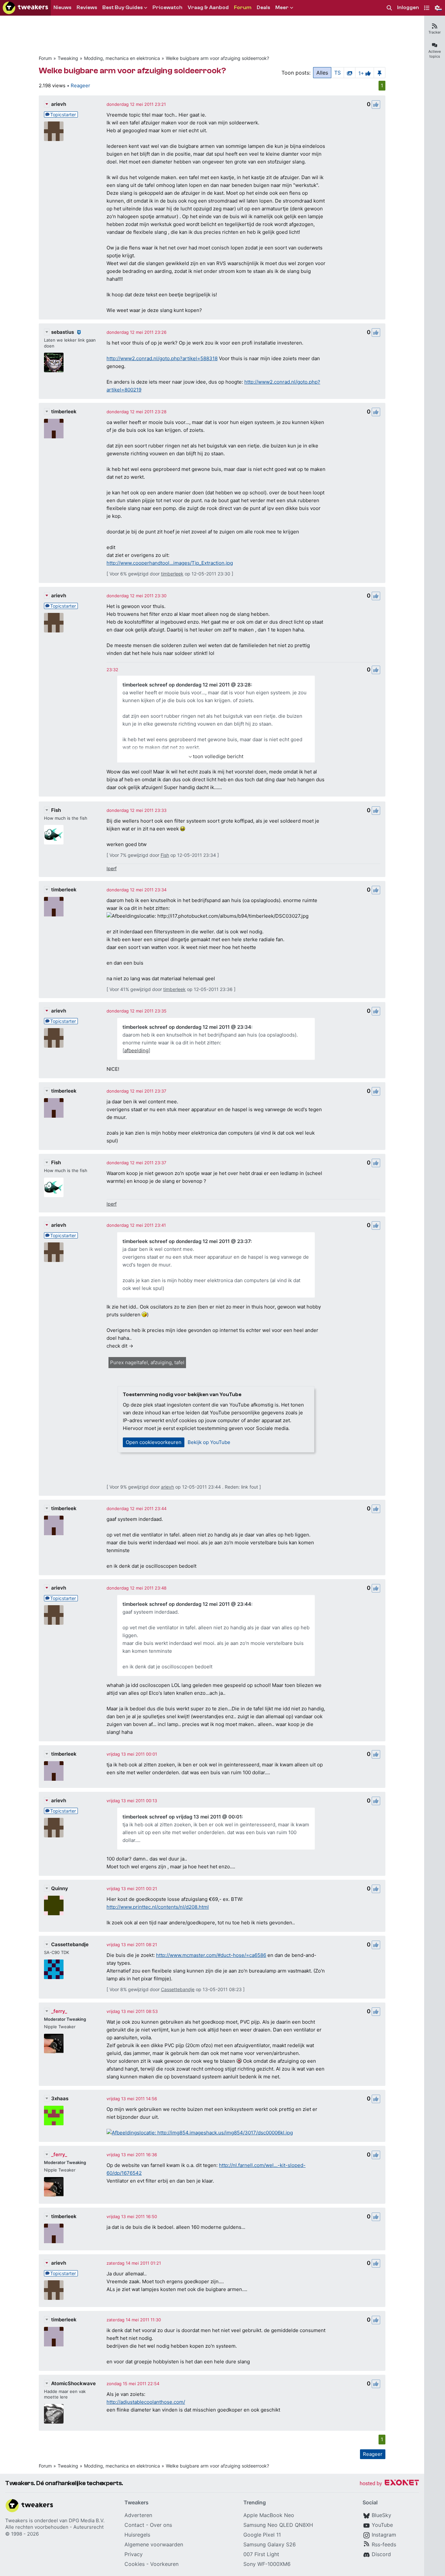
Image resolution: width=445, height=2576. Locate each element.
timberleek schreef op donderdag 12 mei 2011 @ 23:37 (187, 1241)
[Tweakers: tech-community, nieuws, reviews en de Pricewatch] (25, 8)
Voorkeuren (164, 2564)
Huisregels (137, 2535)
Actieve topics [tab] (435, 54)
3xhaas (60, 2098)
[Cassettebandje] (54, 1969)
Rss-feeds (384, 2544)
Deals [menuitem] (263, 7)
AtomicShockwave (73, 2383)
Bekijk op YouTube (209, 1442)
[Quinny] (54, 1905)
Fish (56, 810)
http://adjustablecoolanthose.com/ (146, 2402)
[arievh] (54, 131)
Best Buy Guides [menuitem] (122, 7)
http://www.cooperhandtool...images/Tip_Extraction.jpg (170, 563)
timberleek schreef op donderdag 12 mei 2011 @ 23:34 (187, 1027)
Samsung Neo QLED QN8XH (278, 2525)
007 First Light (261, 2554)
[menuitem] (389, 8)
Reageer (80, 85)
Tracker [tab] (435, 32)
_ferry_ (59, 2011)
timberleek (64, 411)
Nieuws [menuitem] (62, 7)
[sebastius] (54, 362)
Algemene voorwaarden (154, 2544)
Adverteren (138, 2515)
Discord (381, 2554)
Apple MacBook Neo (269, 2515)
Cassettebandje (70, 1944)
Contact (134, 2525)
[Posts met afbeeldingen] (350, 73)
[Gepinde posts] (380, 73)
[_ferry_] (54, 2044)
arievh (59, 104)
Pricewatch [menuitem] (167, 7)
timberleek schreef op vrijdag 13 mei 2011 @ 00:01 (182, 1817)
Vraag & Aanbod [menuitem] (208, 7)
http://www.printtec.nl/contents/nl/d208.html (158, 1907)
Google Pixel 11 (262, 2535)
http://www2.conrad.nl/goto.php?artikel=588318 (162, 358)
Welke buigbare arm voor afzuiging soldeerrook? (217, 58)
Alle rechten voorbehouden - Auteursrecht (54, 2527)
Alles (322, 73)
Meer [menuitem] (282, 7)
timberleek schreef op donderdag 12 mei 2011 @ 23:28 (187, 685)
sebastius (63, 332)
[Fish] (54, 835)
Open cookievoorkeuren (154, 1442)
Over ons (161, 2525)
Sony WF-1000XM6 (267, 2564)
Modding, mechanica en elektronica (122, 58)
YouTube (382, 2525)
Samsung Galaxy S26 (270, 2544)
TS (337, 73)
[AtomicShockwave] (54, 2414)
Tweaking (68, 58)
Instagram (384, 2535)
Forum (45, 58)
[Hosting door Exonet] (389, 2484)
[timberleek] (54, 429)
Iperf (112, 868)
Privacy (134, 2554)
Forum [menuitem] (243, 7)
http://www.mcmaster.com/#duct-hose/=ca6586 (211, 1955)
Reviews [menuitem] (87, 7)
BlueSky (381, 2515)
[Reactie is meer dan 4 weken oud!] (112, 670)
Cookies (135, 2564)
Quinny (60, 1888)
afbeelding (136, 1050)
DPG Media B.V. (87, 2520)
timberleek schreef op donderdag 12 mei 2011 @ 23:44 (187, 1604)
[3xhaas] (54, 2116)
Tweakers (16, 2520)
